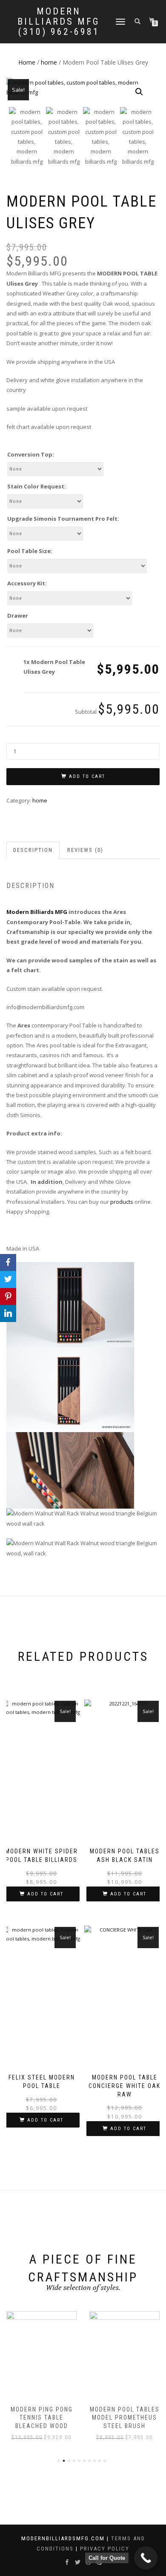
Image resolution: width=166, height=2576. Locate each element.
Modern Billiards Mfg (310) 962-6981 (59, 22)
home (49, 62)
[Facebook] (8, 1262)
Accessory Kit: (27, 583)
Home (27, 62)
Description (33, 850)
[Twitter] (8, 1279)
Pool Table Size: (30, 551)
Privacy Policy (105, 2549)
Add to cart (87, 776)
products (122, 1202)
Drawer (18, 616)
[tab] (33, 850)
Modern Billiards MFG (37, 912)
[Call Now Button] (146, 2558)
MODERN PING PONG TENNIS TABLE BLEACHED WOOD (42, 2418)
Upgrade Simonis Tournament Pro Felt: (63, 519)
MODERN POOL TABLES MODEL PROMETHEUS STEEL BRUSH (125, 2418)
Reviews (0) (85, 850)
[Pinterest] (8, 1297)
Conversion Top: (31, 454)
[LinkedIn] (8, 1314)
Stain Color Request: (37, 486)
